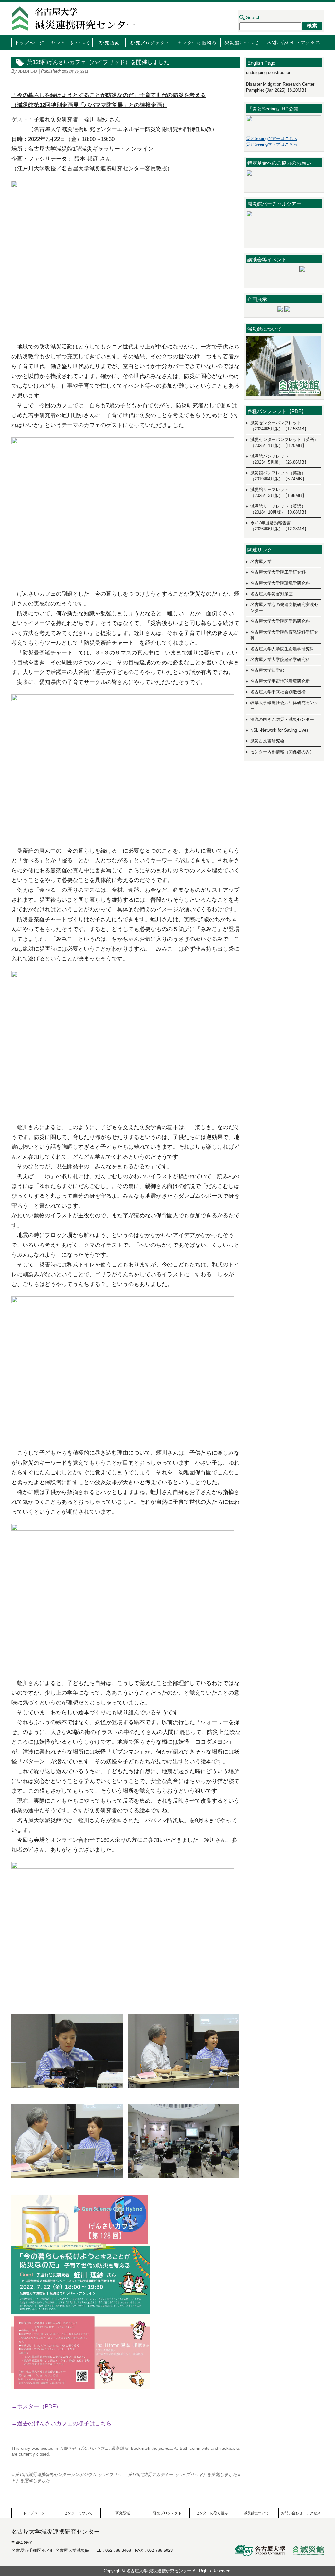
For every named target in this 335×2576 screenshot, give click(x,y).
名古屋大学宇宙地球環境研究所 (280, 681)
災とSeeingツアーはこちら (272, 138)
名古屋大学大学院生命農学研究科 (282, 649)
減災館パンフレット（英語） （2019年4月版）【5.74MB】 (278, 476)
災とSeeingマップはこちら (272, 144)
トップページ (30, 42)
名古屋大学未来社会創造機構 (278, 692)
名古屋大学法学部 (267, 670)
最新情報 (120, 2448)
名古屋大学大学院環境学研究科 (280, 583)
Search (253, 17)
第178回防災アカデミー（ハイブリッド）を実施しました (184, 2474)
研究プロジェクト (149, 42)
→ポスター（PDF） (36, 2407)
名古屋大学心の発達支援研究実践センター (284, 608)
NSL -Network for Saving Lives (279, 730)
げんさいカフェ (94, 2448)
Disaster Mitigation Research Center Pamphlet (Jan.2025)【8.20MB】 (280, 87)
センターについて (70, 42)
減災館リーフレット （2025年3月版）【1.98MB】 (278, 492)
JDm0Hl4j (28, 71)
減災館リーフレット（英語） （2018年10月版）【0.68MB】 (279, 509)
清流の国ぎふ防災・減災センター (282, 719)
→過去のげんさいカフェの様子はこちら (62, 2423)
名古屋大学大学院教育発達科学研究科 (284, 635)
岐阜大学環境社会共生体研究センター (284, 706)
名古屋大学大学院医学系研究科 (280, 621)
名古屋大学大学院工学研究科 (278, 572)
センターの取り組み (197, 42)
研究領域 (109, 42)
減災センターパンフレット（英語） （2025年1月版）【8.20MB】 (284, 442)
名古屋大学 (261, 561)
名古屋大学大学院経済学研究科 (280, 660)
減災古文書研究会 (267, 741)
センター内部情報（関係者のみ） (282, 752)
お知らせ (68, 2448)
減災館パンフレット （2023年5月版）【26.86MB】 (279, 459)
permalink (168, 2448)
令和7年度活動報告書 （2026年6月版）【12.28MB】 (279, 526)
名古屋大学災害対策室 (272, 594)
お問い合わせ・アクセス (293, 42)
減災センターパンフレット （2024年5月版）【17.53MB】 (279, 426)
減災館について (241, 42)
